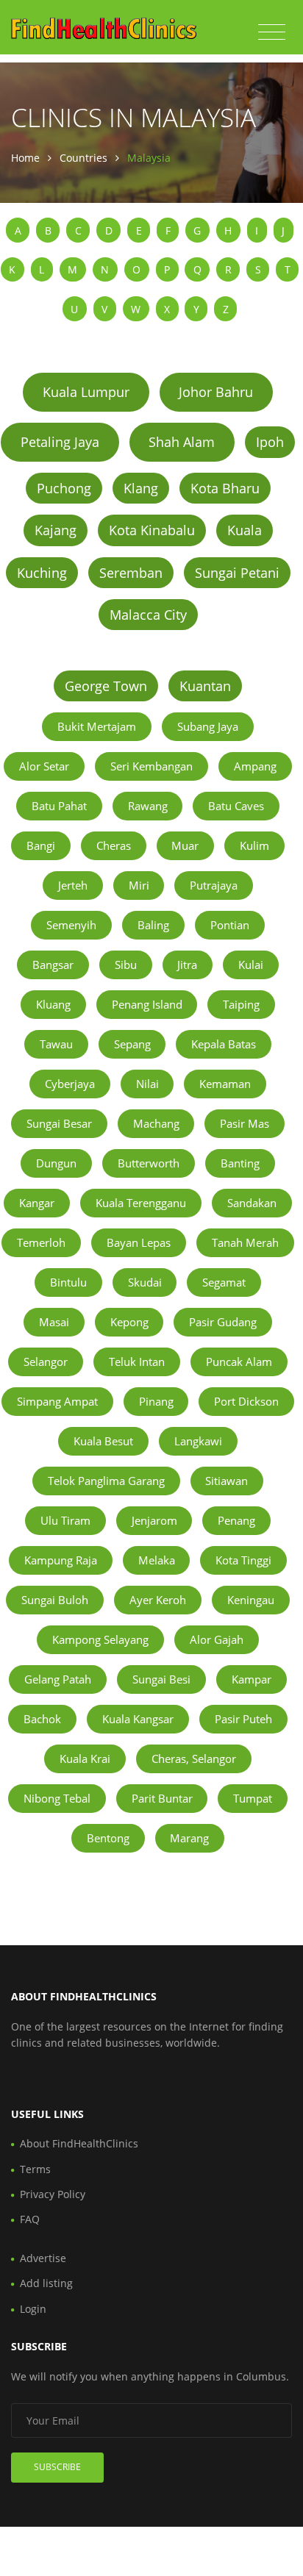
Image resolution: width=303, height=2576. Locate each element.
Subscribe (57, 2467)
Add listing (46, 2283)
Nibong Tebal (57, 1798)
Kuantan (205, 686)
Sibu (126, 965)
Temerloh (41, 1242)
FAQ (30, 2219)
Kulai (251, 965)
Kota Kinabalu (152, 530)
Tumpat (253, 1798)
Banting (240, 1163)
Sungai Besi (161, 1679)
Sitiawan (227, 1481)
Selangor (46, 1362)
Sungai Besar (59, 1123)
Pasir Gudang (223, 1322)
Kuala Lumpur (86, 392)
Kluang (53, 1004)
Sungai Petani (237, 573)
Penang (236, 1520)
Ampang (255, 766)
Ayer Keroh (158, 1600)
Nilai (147, 1084)
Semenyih (71, 925)
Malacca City (148, 615)
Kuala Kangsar (138, 1719)
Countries (83, 158)
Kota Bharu (225, 488)
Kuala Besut (103, 1441)
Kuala (245, 530)
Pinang (156, 1401)
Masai (54, 1322)
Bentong (108, 1838)
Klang (141, 488)
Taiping (241, 1004)
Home (25, 158)
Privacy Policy (53, 2194)
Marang (189, 1838)
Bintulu (68, 1282)
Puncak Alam (239, 1362)
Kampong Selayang (100, 1639)
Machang (156, 1123)
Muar (185, 845)
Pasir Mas (245, 1123)
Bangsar (53, 965)
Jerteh (73, 885)
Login (33, 2309)
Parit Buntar (162, 1798)
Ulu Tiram (65, 1520)
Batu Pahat (59, 806)
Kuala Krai (85, 1759)
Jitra (187, 965)
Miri (139, 885)
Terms (35, 2169)
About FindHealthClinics (79, 2143)
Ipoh (270, 442)
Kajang (56, 530)
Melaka (157, 1560)
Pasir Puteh (243, 1719)
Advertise (43, 2258)
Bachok (42, 1719)
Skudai (145, 1282)
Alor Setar (44, 766)
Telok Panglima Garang (106, 1481)
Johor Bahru (216, 392)
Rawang (148, 806)
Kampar (252, 1679)
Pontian (230, 925)
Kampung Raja (61, 1560)
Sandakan (252, 1203)
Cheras (114, 845)
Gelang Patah (58, 1679)
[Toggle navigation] (272, 32)
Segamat (224, 1282)
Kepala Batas (224, 1044)
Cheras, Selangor (194, 1759)
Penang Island (147, 1004)
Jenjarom (154, 1520)
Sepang (132, 1044)
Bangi (41, 845)
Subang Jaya (208, 726)
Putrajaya (214, 885)
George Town (106, 686)
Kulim (254, 845)
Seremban (131, 573)
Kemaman (225, 1084)
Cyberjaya (70, 1084)
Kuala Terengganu (141, 1203)
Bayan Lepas (139, 1242)
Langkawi (198, 1441)
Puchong (64, 488)
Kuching (42, 573)
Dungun (56, 1163)
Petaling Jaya (60, 442)
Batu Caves (236, 806)
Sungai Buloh (55, 1600)
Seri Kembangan (151, 766)
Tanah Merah (245, 1242)
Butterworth (149, 1163)
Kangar (37, 1203)
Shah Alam (182, 442)
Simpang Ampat (57, 1401)
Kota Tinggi (243, 1560)
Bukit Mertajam (97, 726)
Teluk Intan (137, 1362)
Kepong (129, 1322)
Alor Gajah (217, 1639)
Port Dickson (246, 1401)
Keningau (251, 1600)
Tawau (56, 1044)
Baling (153, 925)
